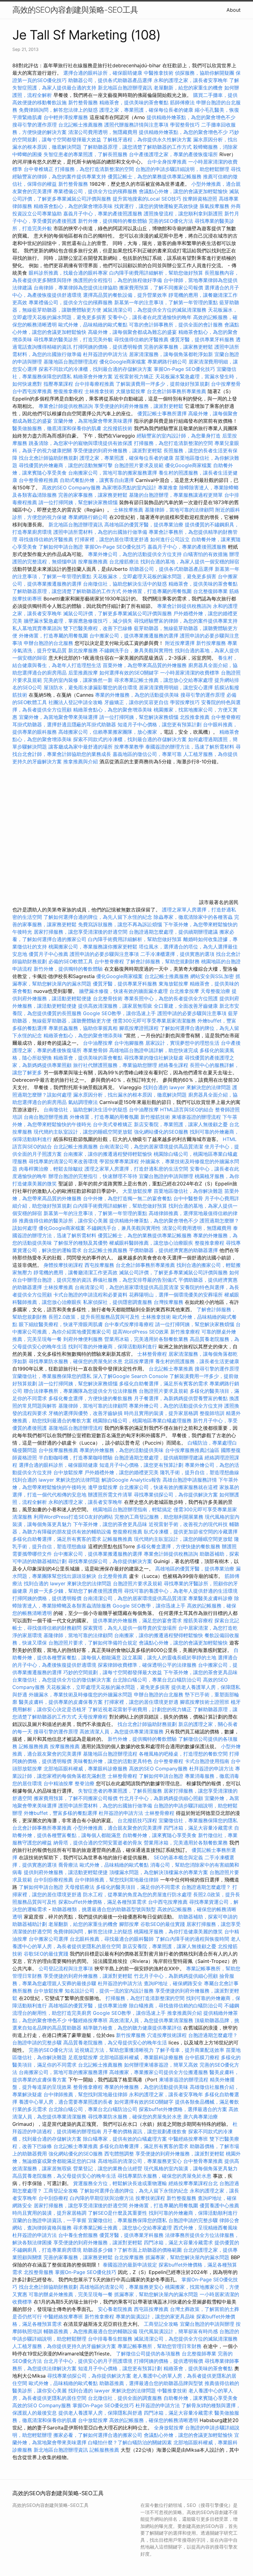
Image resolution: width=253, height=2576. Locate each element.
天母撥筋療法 (80, 1887)
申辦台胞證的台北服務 (48, 643)
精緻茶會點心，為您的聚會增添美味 (73, 206)
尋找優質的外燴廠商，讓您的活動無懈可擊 (66, 465)
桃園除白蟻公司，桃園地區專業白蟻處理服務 (142, 1421)
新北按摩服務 (84, 650)
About (234, 10)
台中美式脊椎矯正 (113, 1124)
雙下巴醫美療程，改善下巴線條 (98, 628)
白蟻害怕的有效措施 (205, 554)
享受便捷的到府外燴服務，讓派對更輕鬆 (139, 406)
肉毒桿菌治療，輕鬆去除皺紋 (51, 1169)
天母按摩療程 (93, 1717)
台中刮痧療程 (54, 2198)
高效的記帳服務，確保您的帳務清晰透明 (154, 2420)
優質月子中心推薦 (48, 954)
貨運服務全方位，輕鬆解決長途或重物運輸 (120, 2183)
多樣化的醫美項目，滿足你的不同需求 (138, 1887)
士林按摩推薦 (128, 510)
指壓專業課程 (59, 384)
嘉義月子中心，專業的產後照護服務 (103, 214)
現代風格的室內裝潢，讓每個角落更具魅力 (191, 2168)
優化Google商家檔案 (123, 362)
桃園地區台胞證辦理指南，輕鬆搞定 (132, 1509)
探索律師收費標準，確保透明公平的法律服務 (147, 1665)
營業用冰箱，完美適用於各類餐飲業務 (146, 1339)
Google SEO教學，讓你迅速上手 (119, 1013)
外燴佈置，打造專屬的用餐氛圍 (157, 591)
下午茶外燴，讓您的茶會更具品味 (110, 1524)
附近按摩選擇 (181, 643)
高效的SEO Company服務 (71, 487)
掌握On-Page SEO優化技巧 (184, 369)
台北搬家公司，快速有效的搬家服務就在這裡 (168, 1487)
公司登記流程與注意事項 (66, 1968)
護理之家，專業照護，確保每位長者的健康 (146, 110)
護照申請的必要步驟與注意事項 (104, 954)
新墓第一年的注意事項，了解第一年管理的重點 (166, 302)
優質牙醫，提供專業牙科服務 (202, 339)
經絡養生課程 (174, 1065)
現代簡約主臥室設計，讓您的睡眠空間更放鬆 (83, 1132)
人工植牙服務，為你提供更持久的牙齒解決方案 (64, 2346)
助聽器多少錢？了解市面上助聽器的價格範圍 (132, 2250)
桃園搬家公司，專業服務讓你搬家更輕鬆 (93, 947)
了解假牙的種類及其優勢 (81, 1243)
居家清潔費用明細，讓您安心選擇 (176, 687)
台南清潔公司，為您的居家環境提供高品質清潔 (151, 1147)
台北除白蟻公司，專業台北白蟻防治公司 (157, 1680)
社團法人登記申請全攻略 (76, 702)
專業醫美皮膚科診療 (210, 1598)
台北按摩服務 (129, 2257)
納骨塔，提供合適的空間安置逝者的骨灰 (98, 1843)
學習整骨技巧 (186, 125)
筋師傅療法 (182, 102)
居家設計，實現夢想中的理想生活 (182, 1043)
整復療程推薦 (127, 1532)
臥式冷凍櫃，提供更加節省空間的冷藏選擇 (191, 1532)
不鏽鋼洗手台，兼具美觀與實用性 (136, 650)
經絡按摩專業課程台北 (194, 2183)
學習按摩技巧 (186, 702)
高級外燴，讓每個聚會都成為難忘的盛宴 (132, 332)
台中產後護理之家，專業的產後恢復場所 (173, 154)
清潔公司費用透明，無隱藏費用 (103, 132)
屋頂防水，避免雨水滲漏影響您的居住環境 (90, 687)
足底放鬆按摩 (84, 2057)
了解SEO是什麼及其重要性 (118, 2213)
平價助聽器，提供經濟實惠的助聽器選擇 (173, 1250)
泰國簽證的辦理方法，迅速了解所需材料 (190, 747)
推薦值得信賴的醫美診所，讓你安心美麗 (63, 1221)
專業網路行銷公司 (167, 362)
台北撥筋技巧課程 (138, 1820)
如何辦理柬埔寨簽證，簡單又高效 (161, 2065)
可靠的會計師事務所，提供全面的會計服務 (176, 325)
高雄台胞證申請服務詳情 (190, 1480)
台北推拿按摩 (184, 991)
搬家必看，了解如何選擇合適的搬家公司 (98, 2435)
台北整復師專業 (210, 591)
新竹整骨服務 (83, 102)
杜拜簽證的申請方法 (105, 354)
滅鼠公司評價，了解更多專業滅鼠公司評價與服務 (118, 613)
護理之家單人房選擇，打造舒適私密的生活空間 (136, 1169)
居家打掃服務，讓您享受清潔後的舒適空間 (81, 932)
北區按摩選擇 (140, 1361)
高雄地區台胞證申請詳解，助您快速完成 (154, 1050)
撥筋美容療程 (198, 1620)
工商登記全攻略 (61, 2191)
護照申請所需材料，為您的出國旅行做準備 (100, 532)
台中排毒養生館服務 (111, 2339)
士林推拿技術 (99, 391)
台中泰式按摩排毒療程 (130, 1324)
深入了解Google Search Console (130, 1376)
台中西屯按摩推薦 (33, 391)
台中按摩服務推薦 (59, 1450)
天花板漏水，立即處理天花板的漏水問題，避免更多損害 (155, 576)
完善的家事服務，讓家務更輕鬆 (178, 347)
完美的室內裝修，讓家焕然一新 (78, 680)
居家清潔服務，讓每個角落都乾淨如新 (171, 354)
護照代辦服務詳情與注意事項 (136, 125)
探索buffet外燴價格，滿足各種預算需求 (102, 1902)
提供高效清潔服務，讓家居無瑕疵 (115, 1006)
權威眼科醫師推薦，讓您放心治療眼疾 (151, 1243)
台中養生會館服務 (79, 2235)
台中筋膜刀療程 (203, 2057)
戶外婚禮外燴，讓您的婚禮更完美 (122, 1472)
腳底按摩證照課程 (140, 1028)
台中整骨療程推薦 (39, 480)
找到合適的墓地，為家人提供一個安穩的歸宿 (190, 562)
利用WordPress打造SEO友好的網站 (73, 1517)
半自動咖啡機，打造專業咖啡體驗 (76, 1458)
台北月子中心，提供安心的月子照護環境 (88, 2361)
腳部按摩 (130, 1924)
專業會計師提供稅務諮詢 (66, 406)
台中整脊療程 (226, 717)
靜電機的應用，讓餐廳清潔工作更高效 (76, 1272)
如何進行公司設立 (170, 539)
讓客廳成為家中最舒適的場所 (81, 747)
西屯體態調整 (120, 2154)
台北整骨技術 (108, 998)
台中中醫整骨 (189, 1198)
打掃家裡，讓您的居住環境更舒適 (112, 539)
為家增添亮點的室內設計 (129, 487)
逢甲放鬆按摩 (104, 1487)
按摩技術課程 (151, 2198)
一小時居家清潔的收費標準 (190, 673)
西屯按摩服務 (100, 1265)
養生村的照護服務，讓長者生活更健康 (197, 1361)
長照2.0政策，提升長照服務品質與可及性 (94, 1317)
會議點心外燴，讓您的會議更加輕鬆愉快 (183, 191)
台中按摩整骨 (226, 384)
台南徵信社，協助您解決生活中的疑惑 (125, 584)
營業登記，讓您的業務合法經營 (108, 2168)
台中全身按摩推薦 (168, 162)
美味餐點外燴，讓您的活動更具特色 (113, 1761)
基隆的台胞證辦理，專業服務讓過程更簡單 (176, 495)
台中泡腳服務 (130, 1043)
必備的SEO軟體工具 (71, 961)
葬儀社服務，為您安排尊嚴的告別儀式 (135, 1280)
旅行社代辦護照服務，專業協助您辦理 (115, 1065)
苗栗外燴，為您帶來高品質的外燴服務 (145, 665)
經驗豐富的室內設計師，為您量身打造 (179, 436)
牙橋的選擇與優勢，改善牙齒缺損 (85, 1413)
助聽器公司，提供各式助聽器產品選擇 (110, 80)
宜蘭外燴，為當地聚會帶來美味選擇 (93, 421)
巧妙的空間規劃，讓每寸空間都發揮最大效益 (113, 1672)
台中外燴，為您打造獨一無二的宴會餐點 (127, 1198)
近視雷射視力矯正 (134, 376)
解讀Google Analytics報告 (131, 1480)
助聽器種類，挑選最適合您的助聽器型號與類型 (104, 1909)
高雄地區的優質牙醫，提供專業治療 (144, 525)
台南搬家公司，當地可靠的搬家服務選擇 (113, 473)
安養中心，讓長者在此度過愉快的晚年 (150, 317)
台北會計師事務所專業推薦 (176, 391)
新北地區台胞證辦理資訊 (125, 88)
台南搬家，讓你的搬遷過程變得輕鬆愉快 (108, 1154)
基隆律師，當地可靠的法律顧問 (179, 510)
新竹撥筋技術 (155, 1117)
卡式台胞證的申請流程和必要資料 (90, 1295)
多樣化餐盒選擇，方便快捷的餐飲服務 (90, 1398)
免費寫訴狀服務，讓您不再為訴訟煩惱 (120, 924)
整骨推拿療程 (88, 2087)
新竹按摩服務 (211, 643)
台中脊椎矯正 (39, 169)
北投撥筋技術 (118, 428)
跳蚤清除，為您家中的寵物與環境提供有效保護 (81, 443)
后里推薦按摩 (84, 673)
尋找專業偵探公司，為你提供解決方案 (176, 1495)
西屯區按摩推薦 (152, 2309)
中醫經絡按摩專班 (89, 2020)
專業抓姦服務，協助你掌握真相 (83, 1028)
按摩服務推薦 (94, 562)
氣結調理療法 (83, 1102)
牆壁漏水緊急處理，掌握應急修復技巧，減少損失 (78, 621)
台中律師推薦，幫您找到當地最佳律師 (117, 1880)
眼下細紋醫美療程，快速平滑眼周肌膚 (61, 1324)
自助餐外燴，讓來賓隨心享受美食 (160, 1835)
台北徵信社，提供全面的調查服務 (125, 2398)
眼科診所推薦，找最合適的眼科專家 (68, 273)
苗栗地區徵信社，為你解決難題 (188, 1191)
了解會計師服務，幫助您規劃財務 (163, 961)
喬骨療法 (68, 1865)
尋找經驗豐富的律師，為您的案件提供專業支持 (186, 621)
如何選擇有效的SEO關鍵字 (129, 673)
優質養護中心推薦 (219, 2205)
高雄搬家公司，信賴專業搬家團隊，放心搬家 (108, 732)
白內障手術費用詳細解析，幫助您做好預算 (156, 273)
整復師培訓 (213, 1413)
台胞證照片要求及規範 (139, 465)
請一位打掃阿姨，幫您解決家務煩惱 (78, 502)
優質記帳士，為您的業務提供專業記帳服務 (155, 176)
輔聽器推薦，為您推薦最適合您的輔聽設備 (90, 2331)
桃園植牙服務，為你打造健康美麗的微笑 (178, 1931)
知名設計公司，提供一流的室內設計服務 (109, 1991)
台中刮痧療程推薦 (54, 1880)
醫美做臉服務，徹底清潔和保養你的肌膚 (57, 428)
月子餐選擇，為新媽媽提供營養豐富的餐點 (181, 1398)
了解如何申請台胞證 (61, 547)
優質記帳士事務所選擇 (162, 413)
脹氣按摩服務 (215, 206)
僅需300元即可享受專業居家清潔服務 (154, 1021)
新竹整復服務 (181, 2198)
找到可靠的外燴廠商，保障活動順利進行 (113, 1346)
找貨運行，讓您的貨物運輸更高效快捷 (156, 206)
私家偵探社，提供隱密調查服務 (118, 1302)
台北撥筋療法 (124, 562)
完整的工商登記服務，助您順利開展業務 (159, 1517)
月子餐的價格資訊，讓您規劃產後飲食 (145, 2131)
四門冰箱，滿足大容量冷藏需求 (198, 1828)
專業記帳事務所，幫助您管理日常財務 (160, 2346)
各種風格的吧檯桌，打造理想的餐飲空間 (183, 1754)
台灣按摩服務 (169, 1302)
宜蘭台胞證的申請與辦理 (166, 1176)
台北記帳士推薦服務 (81, 125)
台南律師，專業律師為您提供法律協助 (76, 288)
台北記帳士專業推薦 (171, 1369)
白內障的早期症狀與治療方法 (102, 2198)
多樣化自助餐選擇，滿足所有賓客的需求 (164, 1383)
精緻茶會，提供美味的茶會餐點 (134, 102)
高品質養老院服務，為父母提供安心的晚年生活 (115, 2043)
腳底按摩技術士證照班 (205, 1702)
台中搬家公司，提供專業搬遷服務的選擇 (134, 636)
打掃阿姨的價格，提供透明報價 (108, 347)
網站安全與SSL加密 (212, 976)
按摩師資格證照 (201, 199)
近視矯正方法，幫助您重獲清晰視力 (114, 2050)
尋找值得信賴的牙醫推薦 (141, 339)
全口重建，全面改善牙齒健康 (186, 1006)
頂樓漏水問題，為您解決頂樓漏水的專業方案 (159, 1872)
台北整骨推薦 (113, 1576)
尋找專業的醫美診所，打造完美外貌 (73, 339)
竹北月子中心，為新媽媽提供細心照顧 (161, 1798)
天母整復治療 (215, 991)
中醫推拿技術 (159, 73)
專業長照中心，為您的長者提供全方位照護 (171, 998)
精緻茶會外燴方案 (93, 376)
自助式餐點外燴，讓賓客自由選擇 (97, 480)
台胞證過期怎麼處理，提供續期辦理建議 (173, 932)
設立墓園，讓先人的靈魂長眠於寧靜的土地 (169, 1657)
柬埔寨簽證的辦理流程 (196, 1117)
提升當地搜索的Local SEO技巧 (147, 199)
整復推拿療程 (68, 391)
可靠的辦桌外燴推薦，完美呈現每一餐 (71, 2294)
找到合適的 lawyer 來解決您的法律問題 (187, 1087)
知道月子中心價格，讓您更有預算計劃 (160, 724)
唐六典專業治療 (201, 2117)
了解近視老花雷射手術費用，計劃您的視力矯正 (140, 1709)
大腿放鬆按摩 (131, 391)
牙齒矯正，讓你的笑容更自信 (136, 702)
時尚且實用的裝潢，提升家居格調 (161, 1413)
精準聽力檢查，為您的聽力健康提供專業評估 (132, 2028)
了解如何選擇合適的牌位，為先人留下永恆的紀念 (98, 917)
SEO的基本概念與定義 (178, 1857)
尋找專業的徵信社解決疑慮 (154, 1058)
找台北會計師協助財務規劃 (48, 458)
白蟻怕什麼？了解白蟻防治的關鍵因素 (130, 2442)
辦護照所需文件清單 (110, 1495)
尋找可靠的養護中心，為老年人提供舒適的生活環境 (181, 1591)
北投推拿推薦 (195, 717)
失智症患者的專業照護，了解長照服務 (85, 154)
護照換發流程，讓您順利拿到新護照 (183, 214)
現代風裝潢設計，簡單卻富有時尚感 (178, 2331)
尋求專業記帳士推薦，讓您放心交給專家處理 (164, 680)
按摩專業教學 (130, 747)
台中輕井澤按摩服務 (66, 117)
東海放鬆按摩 (174, 984)
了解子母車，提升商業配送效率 (190, 2050)
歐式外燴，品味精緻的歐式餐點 (93, 325)
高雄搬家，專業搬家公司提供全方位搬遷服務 (159, 2072)
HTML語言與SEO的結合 (187, 1110)
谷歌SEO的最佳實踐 (163, 1924)
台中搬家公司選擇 (48, 1939)
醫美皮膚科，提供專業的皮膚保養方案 (61, 1702)
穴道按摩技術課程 (168, 2035)
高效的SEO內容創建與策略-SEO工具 (75, 10)
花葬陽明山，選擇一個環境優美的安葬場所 (176, 1295)
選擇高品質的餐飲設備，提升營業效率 (125, 295)
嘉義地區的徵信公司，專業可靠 (147, 754)
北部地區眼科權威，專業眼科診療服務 (85, 1769)
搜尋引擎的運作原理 (35, 125)
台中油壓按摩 (99, 1043)
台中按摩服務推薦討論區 (193, 1450)
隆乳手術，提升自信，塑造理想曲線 (200, 1472)
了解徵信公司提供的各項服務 (148, 2354)
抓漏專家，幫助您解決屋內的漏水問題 (187, 2257)
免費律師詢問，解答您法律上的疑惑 (58, 110)
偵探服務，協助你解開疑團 (205, 73)
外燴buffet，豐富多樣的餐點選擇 (60, 1813)
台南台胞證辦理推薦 (46, 1117)
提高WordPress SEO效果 (141, 1332)
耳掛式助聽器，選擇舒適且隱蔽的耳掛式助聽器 (64, 724)
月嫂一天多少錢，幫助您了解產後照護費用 (76, 1591)
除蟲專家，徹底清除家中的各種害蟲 (193, 917)
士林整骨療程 (152, 1354)
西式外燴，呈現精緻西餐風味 (205, 2228)
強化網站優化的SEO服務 (161, 1132)
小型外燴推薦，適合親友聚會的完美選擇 (118, 1828)
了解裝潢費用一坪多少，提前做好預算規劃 (163, 384)
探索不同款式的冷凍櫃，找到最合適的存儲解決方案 (95, 369)
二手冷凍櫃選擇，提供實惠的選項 (177, 954)
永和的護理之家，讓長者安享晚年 (191, 80)
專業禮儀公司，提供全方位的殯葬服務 (95, 191)
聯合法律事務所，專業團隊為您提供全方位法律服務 (81, 1391)
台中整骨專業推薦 (203, 2161)
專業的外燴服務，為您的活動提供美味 (137, 695)
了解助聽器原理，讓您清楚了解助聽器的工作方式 (137, 147)
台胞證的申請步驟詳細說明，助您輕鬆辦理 (182, 169)
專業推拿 (168, 487)
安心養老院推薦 (115, 2309)
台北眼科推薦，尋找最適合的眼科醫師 (112, 1939)
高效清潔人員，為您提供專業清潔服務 (122, 1732)
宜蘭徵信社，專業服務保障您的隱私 (52, 1376)
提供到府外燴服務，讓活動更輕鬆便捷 (66, 1872)
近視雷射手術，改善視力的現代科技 (188, 1524)
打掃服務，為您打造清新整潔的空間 (94, 169)
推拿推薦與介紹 (81, 761)
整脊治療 (85, 1783)
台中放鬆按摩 (69, 1472)
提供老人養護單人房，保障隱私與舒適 (100, 2413)
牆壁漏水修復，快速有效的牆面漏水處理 (123, 991)
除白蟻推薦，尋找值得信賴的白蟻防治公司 (176, 2006)
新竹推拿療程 (185, 1332)
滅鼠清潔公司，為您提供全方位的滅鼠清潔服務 (155, 310)
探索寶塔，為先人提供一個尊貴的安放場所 (130, 1628)
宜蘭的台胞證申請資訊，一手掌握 (49, 2220)
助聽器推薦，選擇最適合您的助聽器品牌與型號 (151, 2383)
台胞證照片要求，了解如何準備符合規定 (93, 1643)
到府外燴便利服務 (83, 1339)
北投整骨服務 (39, 2272)
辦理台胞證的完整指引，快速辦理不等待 (93, 1176)
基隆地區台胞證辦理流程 (71, 362)
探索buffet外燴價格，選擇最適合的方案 (183, 2109)
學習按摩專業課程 (120, 1161)
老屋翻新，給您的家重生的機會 (188, 88)
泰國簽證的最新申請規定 (130, 2265)
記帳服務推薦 (118, 1539)
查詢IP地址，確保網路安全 (173, 1983)
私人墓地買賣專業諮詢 (37, 628)
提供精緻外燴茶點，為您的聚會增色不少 (191, 117)
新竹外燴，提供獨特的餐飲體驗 (113, 221)
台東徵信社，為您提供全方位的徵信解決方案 (62, 1680)
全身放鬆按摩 (170, 2428)
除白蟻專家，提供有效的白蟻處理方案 (125, 2139)
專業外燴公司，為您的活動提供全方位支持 (135, 554)
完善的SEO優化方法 (171, 221)
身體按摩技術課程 (64, 1265)
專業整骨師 (95, 1050)
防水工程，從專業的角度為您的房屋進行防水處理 (137, 1894)
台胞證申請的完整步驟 (37, 2043)
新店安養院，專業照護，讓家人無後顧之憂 (181, 1124)
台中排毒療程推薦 (95, 384)
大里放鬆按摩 (138, 1191)
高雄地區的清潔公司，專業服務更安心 (140, 2161)
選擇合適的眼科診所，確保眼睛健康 (103, 73)
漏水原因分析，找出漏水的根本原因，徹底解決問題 (130, 1095)
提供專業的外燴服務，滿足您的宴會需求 (137, 1620)
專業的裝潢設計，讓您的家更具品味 (155, 2317)
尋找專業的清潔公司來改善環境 (63, 1161)
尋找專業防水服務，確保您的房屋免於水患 (76, 1361)
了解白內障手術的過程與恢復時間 (192, 1939)
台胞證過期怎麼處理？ (206, 1887)
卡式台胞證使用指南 (207, 1761)
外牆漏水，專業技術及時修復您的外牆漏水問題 (81, 1695)
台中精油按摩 (59, 1783)
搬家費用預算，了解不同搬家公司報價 (161, 288)
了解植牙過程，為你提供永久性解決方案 (147, 139)
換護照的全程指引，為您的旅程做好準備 (118, 280)
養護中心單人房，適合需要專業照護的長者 (66, 2102)
